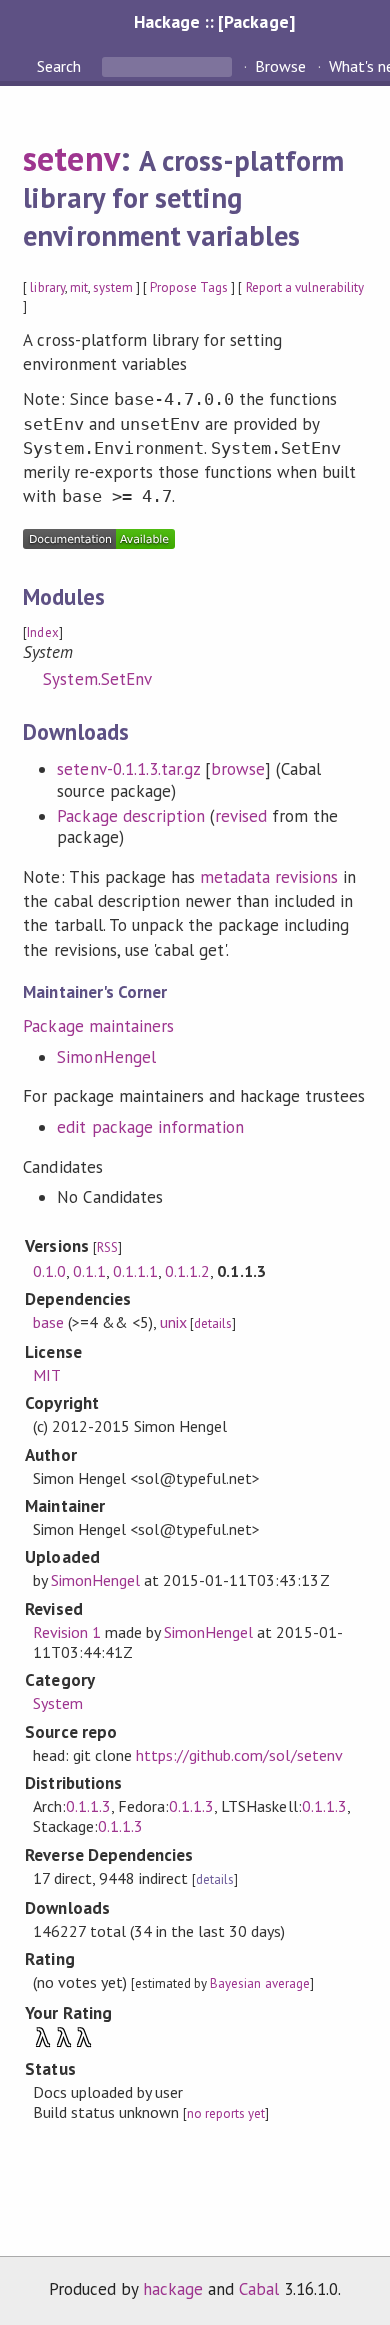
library (47, 287)
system (113, 287)
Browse (280, 66)
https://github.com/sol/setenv (239, 1755)
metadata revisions (269, 877)
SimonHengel (106, 1057)
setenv (71, 158)
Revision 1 (67, 1632)
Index (42, 632)
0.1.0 (49, 1271)
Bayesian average (259, 1983)
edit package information (150, 1127)
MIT (47, 1375)
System (58, 1703)
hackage (173, 2289)
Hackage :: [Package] (214, 21)
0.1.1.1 (135, 1271)
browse (238, 769)
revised (241, 816)
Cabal (259, 2289)
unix (173, 1322)
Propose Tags (189, 287)
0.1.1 (89, 1271)
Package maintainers (98, 1026)
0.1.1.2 (187, 1271)
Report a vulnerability (305, 287)
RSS (107, 1247)
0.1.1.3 (88, 1806)
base (48, 1322)
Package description (130, 816)
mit (79, 287)
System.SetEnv (97, 679)
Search (61, 66)
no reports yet (226, 2113)
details (213, 1323)
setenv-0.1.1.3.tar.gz (128, 769)
